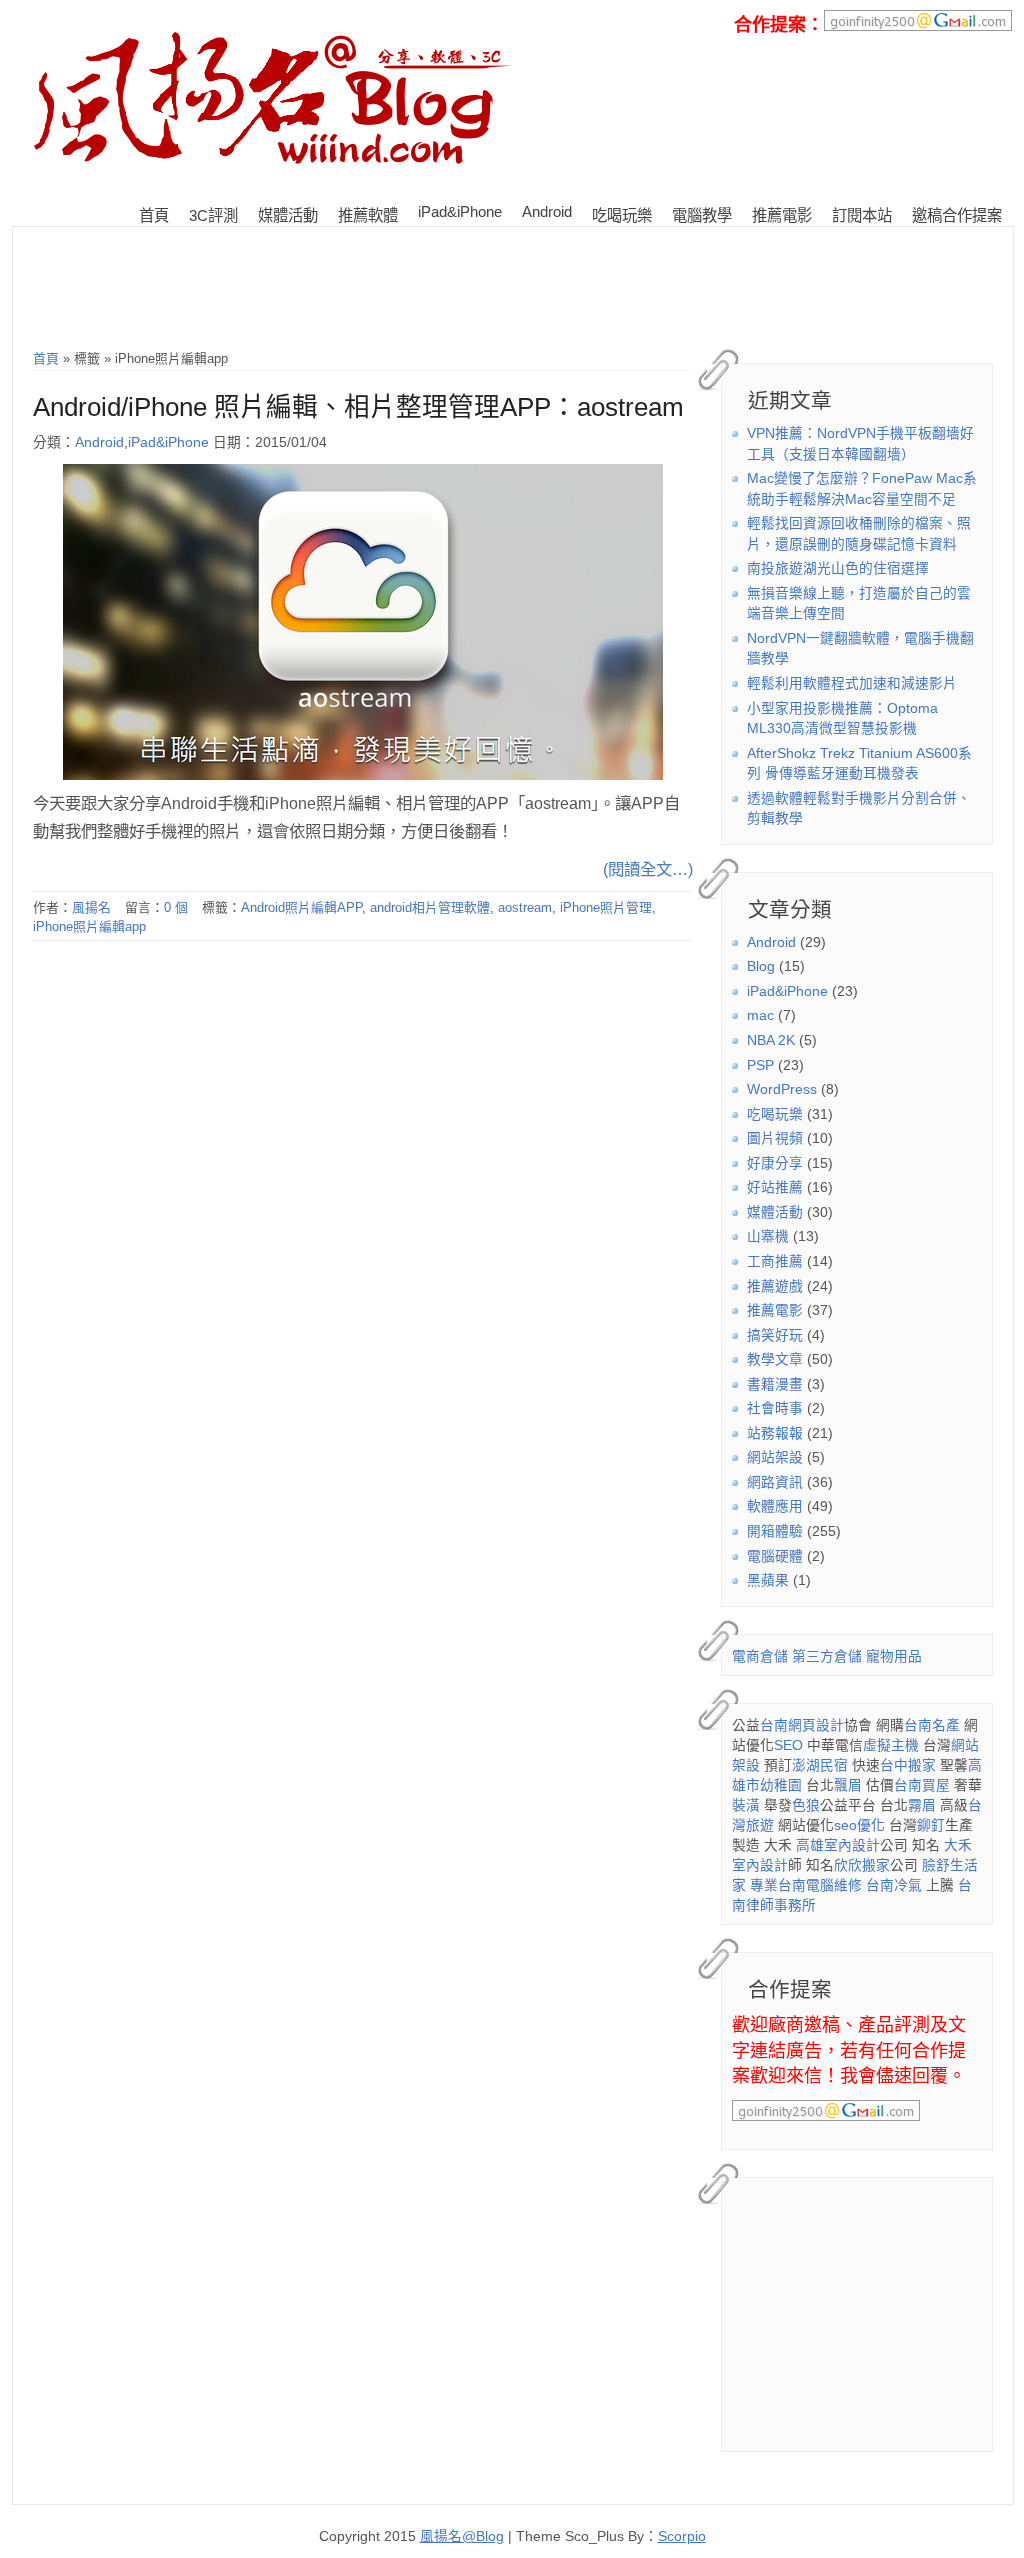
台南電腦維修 (820, 1885)
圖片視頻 (775, 1138)
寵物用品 (894, 1656)
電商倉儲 (760, 1656)
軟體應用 (775, 1506)
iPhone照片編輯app (89, 926)
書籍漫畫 (775, 1384)
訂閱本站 (862, 215)
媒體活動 (288, 215)
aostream (525, 907)
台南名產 (932, 1725)
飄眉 (848, 1785)
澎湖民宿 (820, 1765)
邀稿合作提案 (957, 215)
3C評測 (213, 215)
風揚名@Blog (462, 2536)
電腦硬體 (775, 1556)
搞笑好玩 (775, 1335)
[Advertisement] (513, 234)
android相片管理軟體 (430, 907)
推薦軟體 (368, 215)
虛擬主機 (891, 1745)
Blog (761, 966)
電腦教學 (702, 215)
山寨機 (768, 1236)
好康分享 (775, 1163)
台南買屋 (922, 1785)
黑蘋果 (768, 1580)
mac (760, 1015)
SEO (788, 1745)
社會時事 (775, 1408)
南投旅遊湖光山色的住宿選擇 (838, 568)
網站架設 (775, 1457)
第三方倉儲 (827, 1656)
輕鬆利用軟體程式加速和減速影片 (852, 683)
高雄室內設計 (838, 1845)
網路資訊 (775, 1482)
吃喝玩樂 (622, 215)
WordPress (782, 1089)
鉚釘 (931, 1825)
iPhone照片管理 (606, 907)
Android (547, 211)
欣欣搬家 (862, 1865)
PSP (760, 1065)
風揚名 (91, 907)
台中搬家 (908, 1765)
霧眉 (922, 1805)
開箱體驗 (775, 1531)
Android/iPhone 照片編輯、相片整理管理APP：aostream (358, 407)
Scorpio (682, 2536)
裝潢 (746, 1805)
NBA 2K (771, 1040)
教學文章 (775, 1359)
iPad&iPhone (460, 211)
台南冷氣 (894, 1885)
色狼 (806, 1805)
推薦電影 (782, 215)
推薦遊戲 (775, 1286)
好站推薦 (775, 1187)
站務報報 (775, 1433)
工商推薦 (775, 1261)
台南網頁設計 (802, 1725)
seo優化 (859, 1825)
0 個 (176, 907)
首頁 (154, 215)
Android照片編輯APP (301, 907)
